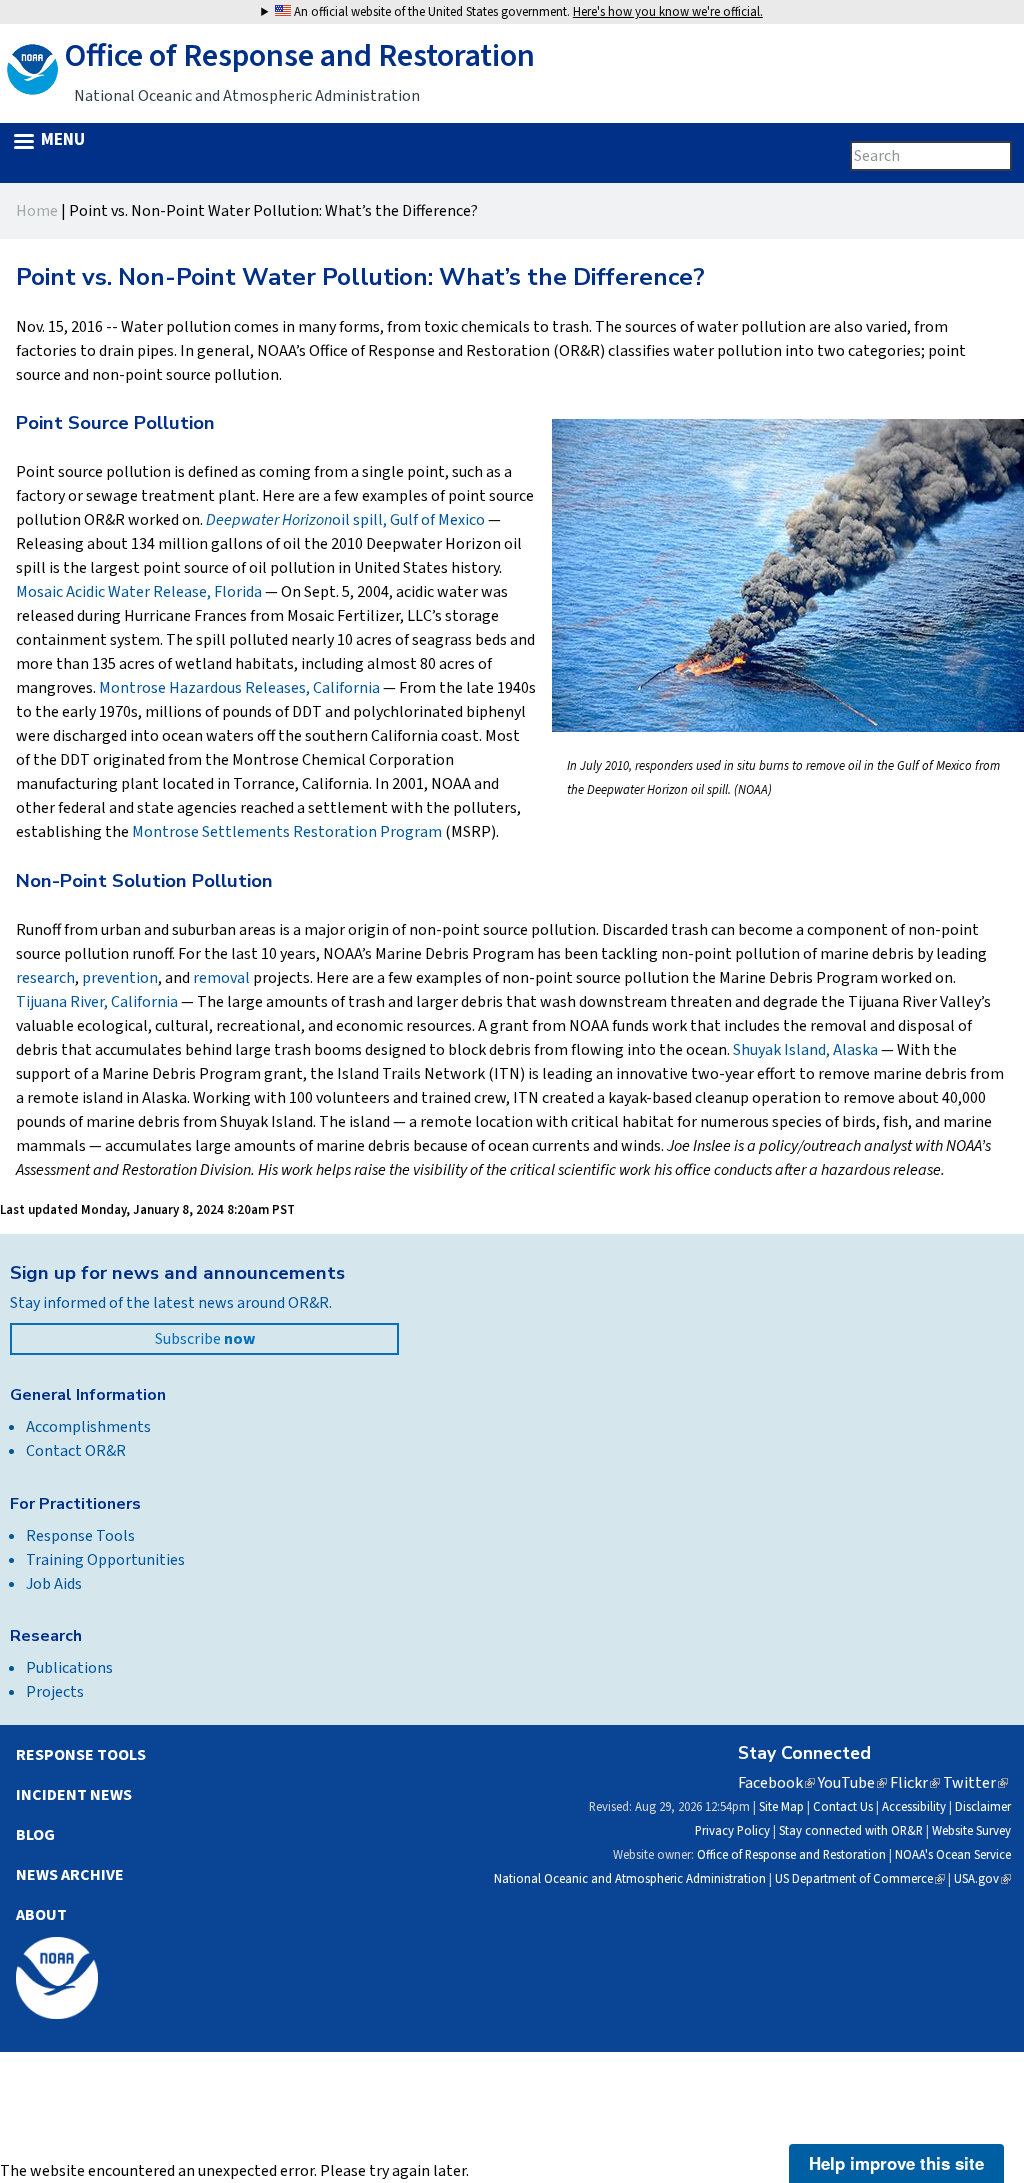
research (45, 978)
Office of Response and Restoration (791, 1855)
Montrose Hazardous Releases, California (239, 688)
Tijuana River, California (97, 1002)
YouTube (852, 1783)
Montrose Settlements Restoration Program (287, 832)
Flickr (915, 1783)
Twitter (975, 1783)
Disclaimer (983, 1807)
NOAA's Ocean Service (953, 1855)
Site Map (781, 1807)
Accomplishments (88, 1427)
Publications (69, 1668)
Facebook (776, 1783)
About (41, 1915)
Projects (55, 1692)
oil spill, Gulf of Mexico (345, 520)
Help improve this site (896, 2163)
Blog (35, 1835)
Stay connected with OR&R (851, 1831)
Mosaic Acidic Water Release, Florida (139, 592)
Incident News (74, 1795)
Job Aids (54, 1584)
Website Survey (971, 1831)
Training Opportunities (105, 1560)
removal (221, 978)
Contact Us (843, 1807)
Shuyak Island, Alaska (805, 1050)
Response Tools (80, 1536)
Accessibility (914, 1807)
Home (37, 211)
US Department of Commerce (860, 1879)
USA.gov (982, 1879)
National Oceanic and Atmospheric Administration (630, 1879)
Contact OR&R (76, 1451)
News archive (70, 1875)
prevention (120, 978)
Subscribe (205, 1339)
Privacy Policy (732, 1831)
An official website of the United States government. (527, 12)
